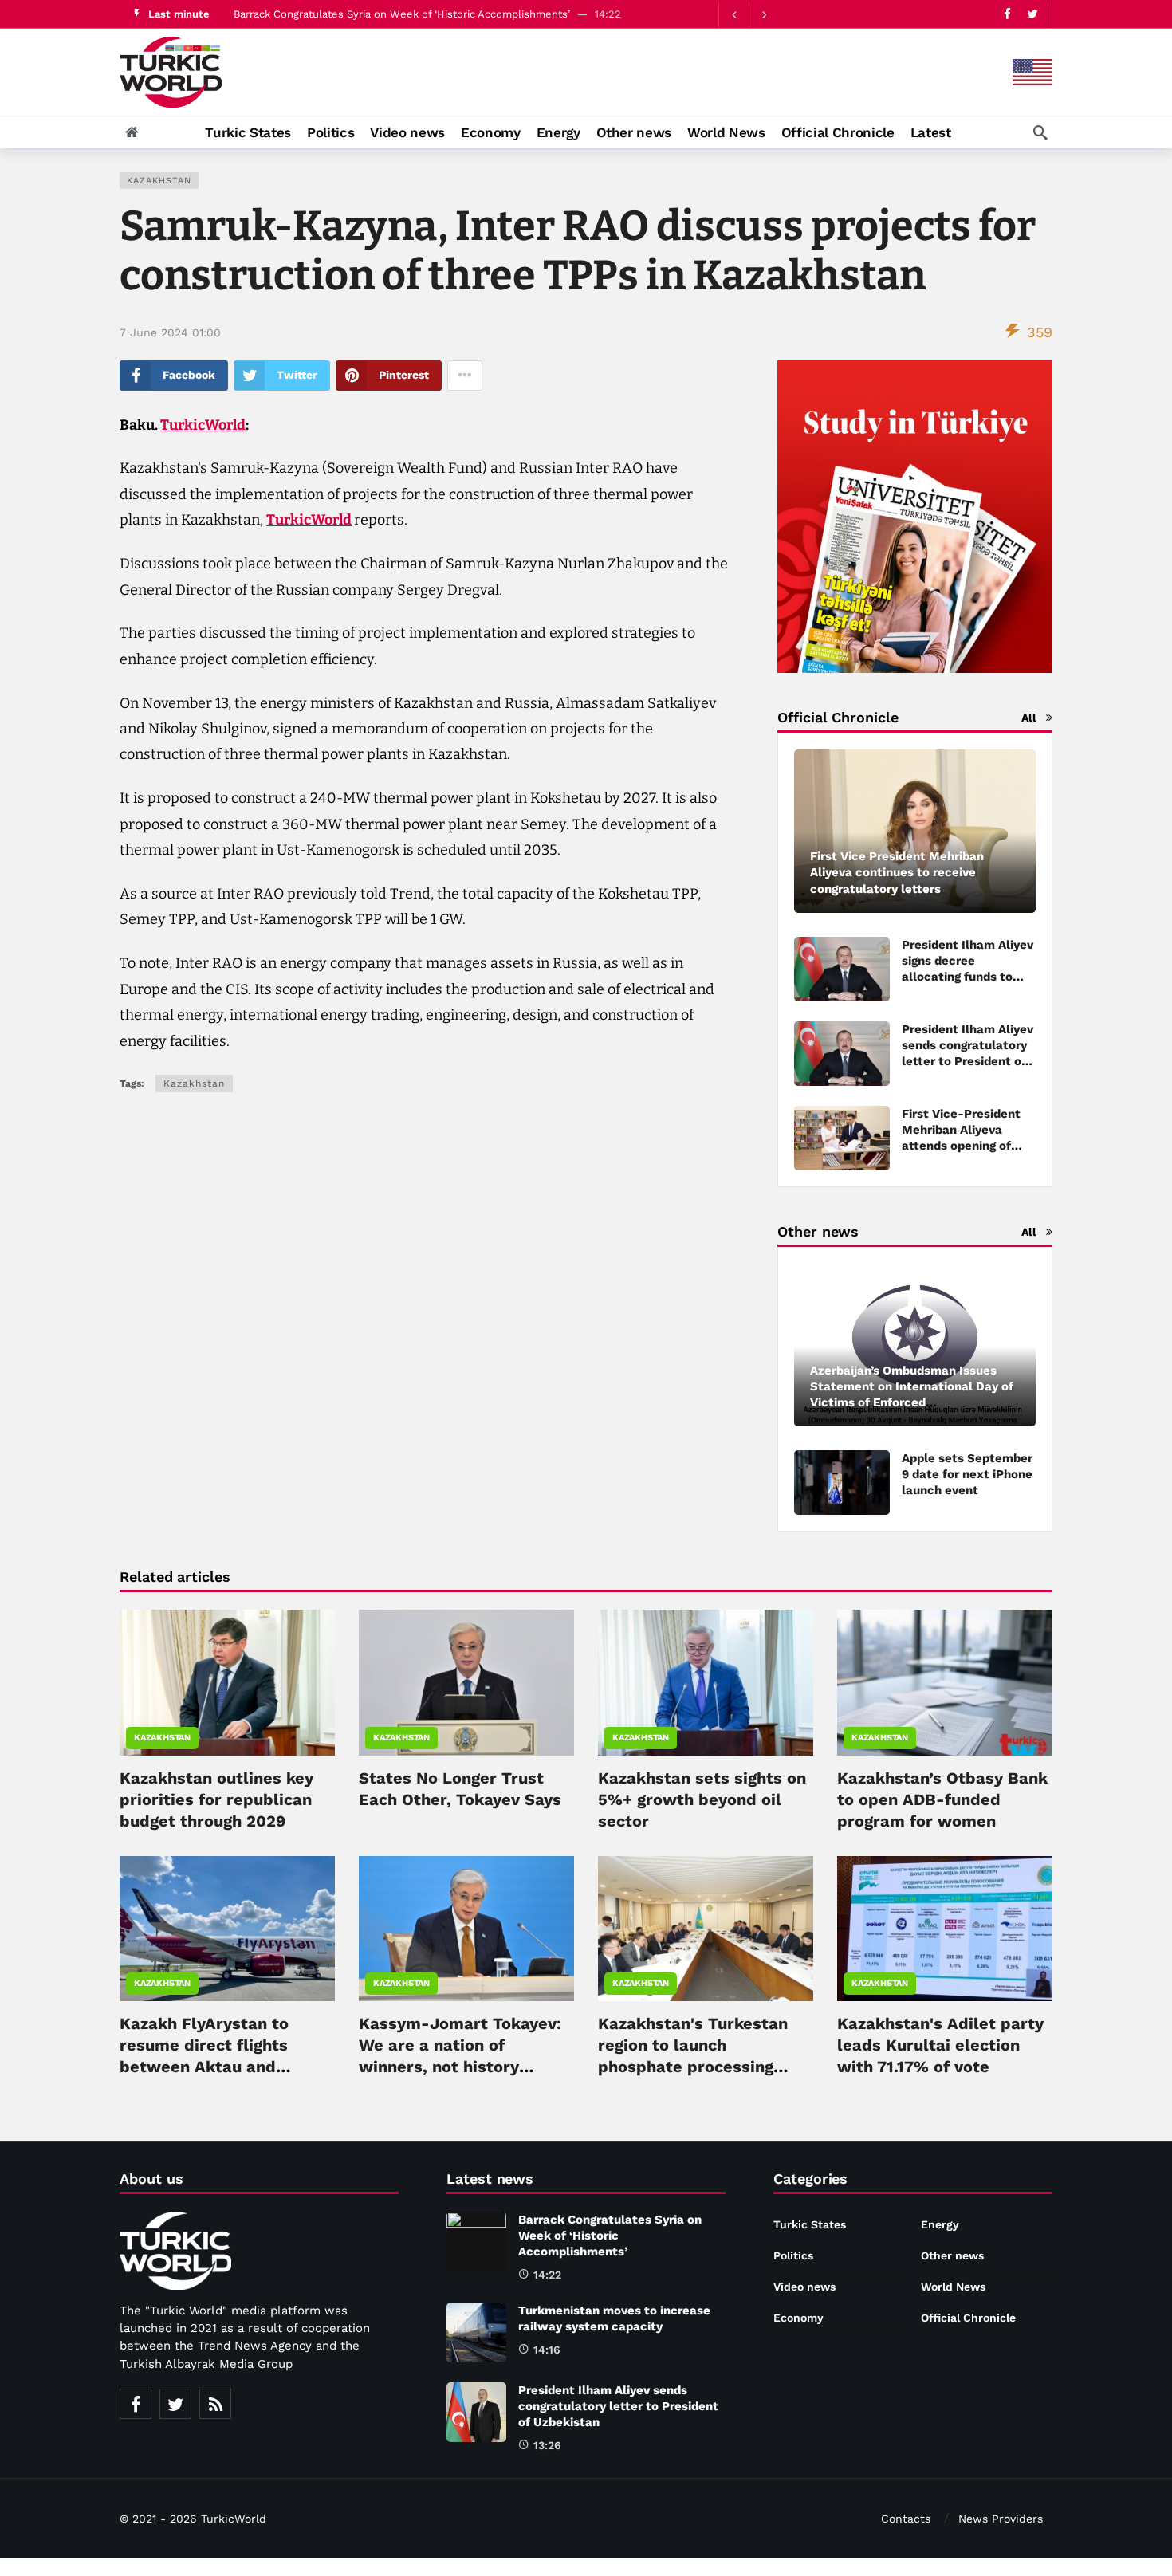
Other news (952, 2255)
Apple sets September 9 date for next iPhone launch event (967, 1474)
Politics (793, 2255)
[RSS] (215, 2404)
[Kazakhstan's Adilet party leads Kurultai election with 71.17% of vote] (945, 1929)
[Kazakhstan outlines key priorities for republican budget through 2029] (227, 1682)
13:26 (547, 2445)
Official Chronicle (968, 2318)
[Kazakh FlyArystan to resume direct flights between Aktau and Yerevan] (227, 1929)
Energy (940, 2224)
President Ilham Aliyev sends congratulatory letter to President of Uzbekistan (618, 2406)
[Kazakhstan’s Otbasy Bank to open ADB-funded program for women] (945, 1682)
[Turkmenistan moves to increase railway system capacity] (476, 2332)
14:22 (547, 2275)
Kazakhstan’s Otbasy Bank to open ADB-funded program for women (942, 1799)
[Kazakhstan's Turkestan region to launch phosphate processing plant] (706, 1929)
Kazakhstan (159, 181)
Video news (804, 2287)
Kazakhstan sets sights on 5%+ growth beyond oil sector (702, 1799)
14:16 (547, 2350)
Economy (798, 2318)
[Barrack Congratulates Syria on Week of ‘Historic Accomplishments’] (476, 2242)
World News (953, 2287)
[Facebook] (1007, 14)
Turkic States (810, 2224)
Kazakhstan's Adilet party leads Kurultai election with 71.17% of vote (940, 2045)
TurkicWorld (203, 425)
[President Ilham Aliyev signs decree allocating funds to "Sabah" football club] (842, 969)
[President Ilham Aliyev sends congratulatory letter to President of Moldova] (842, 1054)
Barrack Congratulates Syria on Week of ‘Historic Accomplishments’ (402, 14)
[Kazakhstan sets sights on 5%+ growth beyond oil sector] (706, 1682)
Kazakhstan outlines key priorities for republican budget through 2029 (216, 1799)
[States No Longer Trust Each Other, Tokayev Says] (466, 1682)
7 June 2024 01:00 (170, 332)
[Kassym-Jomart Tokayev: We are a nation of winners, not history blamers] (466, 1929)
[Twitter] (1032, 14)
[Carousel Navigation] (749, 14)
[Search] (1040, 132)
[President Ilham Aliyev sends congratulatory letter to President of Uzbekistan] (476, 2412)
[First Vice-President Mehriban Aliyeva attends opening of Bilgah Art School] (842, 1138)
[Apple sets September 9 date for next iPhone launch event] (842, 1483)
